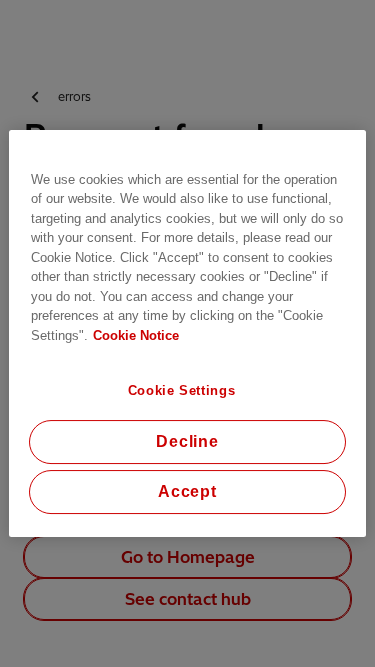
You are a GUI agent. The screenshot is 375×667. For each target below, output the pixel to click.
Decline (187, 441)
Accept (187, 491)
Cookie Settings (182, 390)
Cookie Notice (136, 335)
